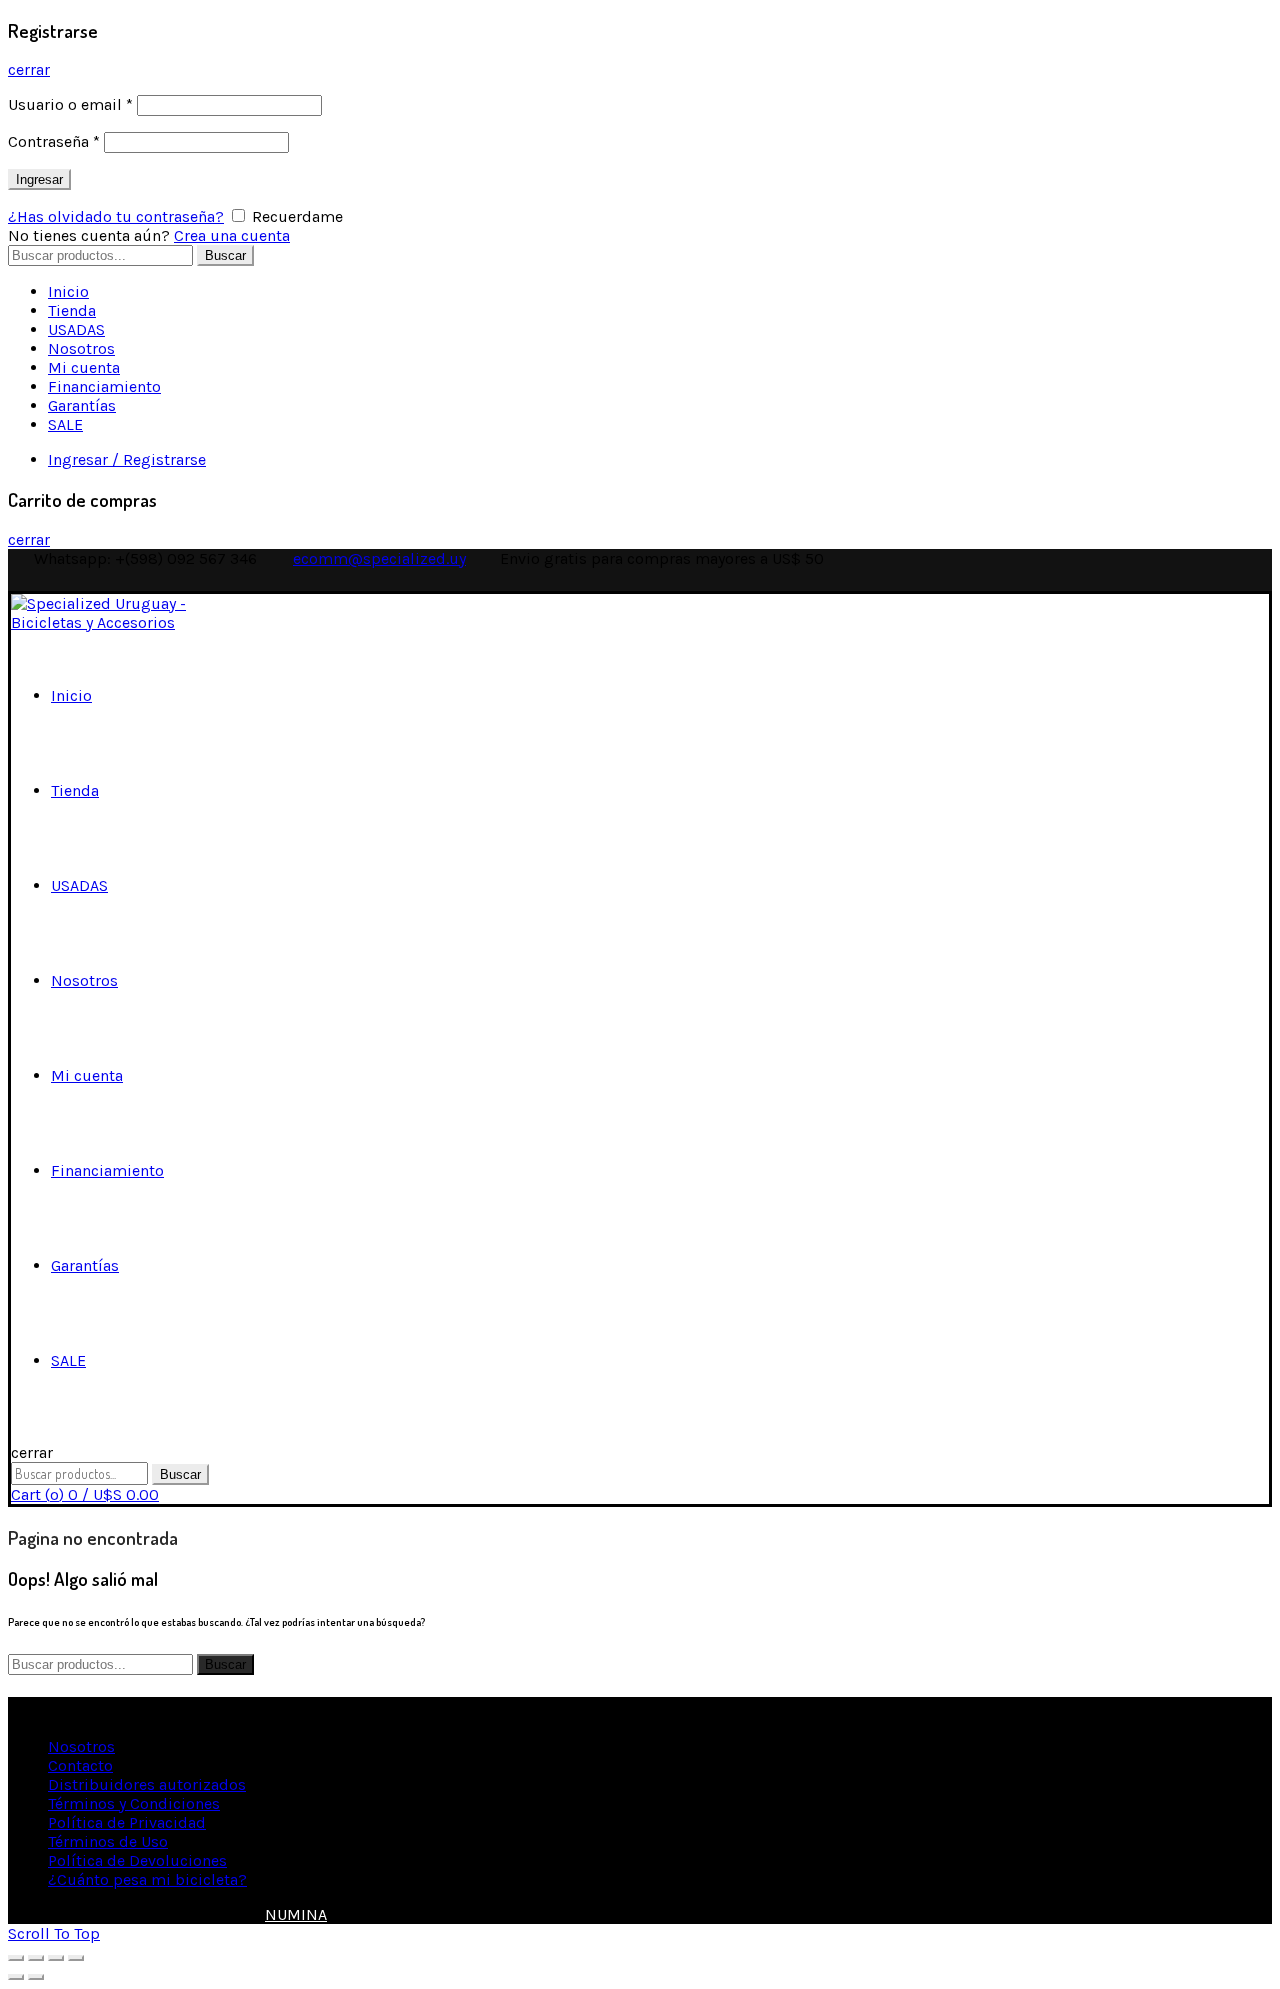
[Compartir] (36, 1958)
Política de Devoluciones (137, 1860)
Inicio (68, 291)
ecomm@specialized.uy (379, 558)
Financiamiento (104, 386)
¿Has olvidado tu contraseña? (116, 216)
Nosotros (81, 348)
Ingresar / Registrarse (127, 459)
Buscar (225, 255)
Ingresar (39, 179)
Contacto (80, 1765)
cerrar (29, 69)
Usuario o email (70, 104)
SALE (65, 424)
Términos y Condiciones (134, 1803)
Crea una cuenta (232, 235)
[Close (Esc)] (16, 1958)
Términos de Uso (108, 1841)
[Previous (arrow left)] (16, 1977)
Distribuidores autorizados (147, 1784)
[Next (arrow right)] (36, 1977)
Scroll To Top (54, 1933)
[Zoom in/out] (76, 1958)
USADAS (76, 329)
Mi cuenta (84, 367)
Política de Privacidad (127, 1822)
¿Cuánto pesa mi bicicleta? (147, 1879)
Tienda (72, 310)
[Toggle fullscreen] (56, 1958)
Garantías (82, 405)
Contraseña (54, 141)
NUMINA (296, 1914)
